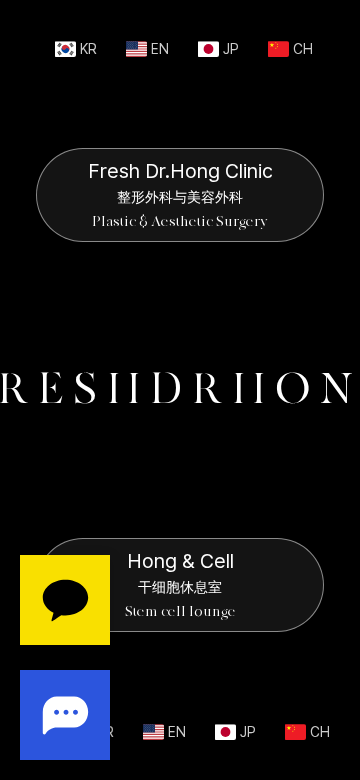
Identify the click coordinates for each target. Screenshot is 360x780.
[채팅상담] (65, 657)
